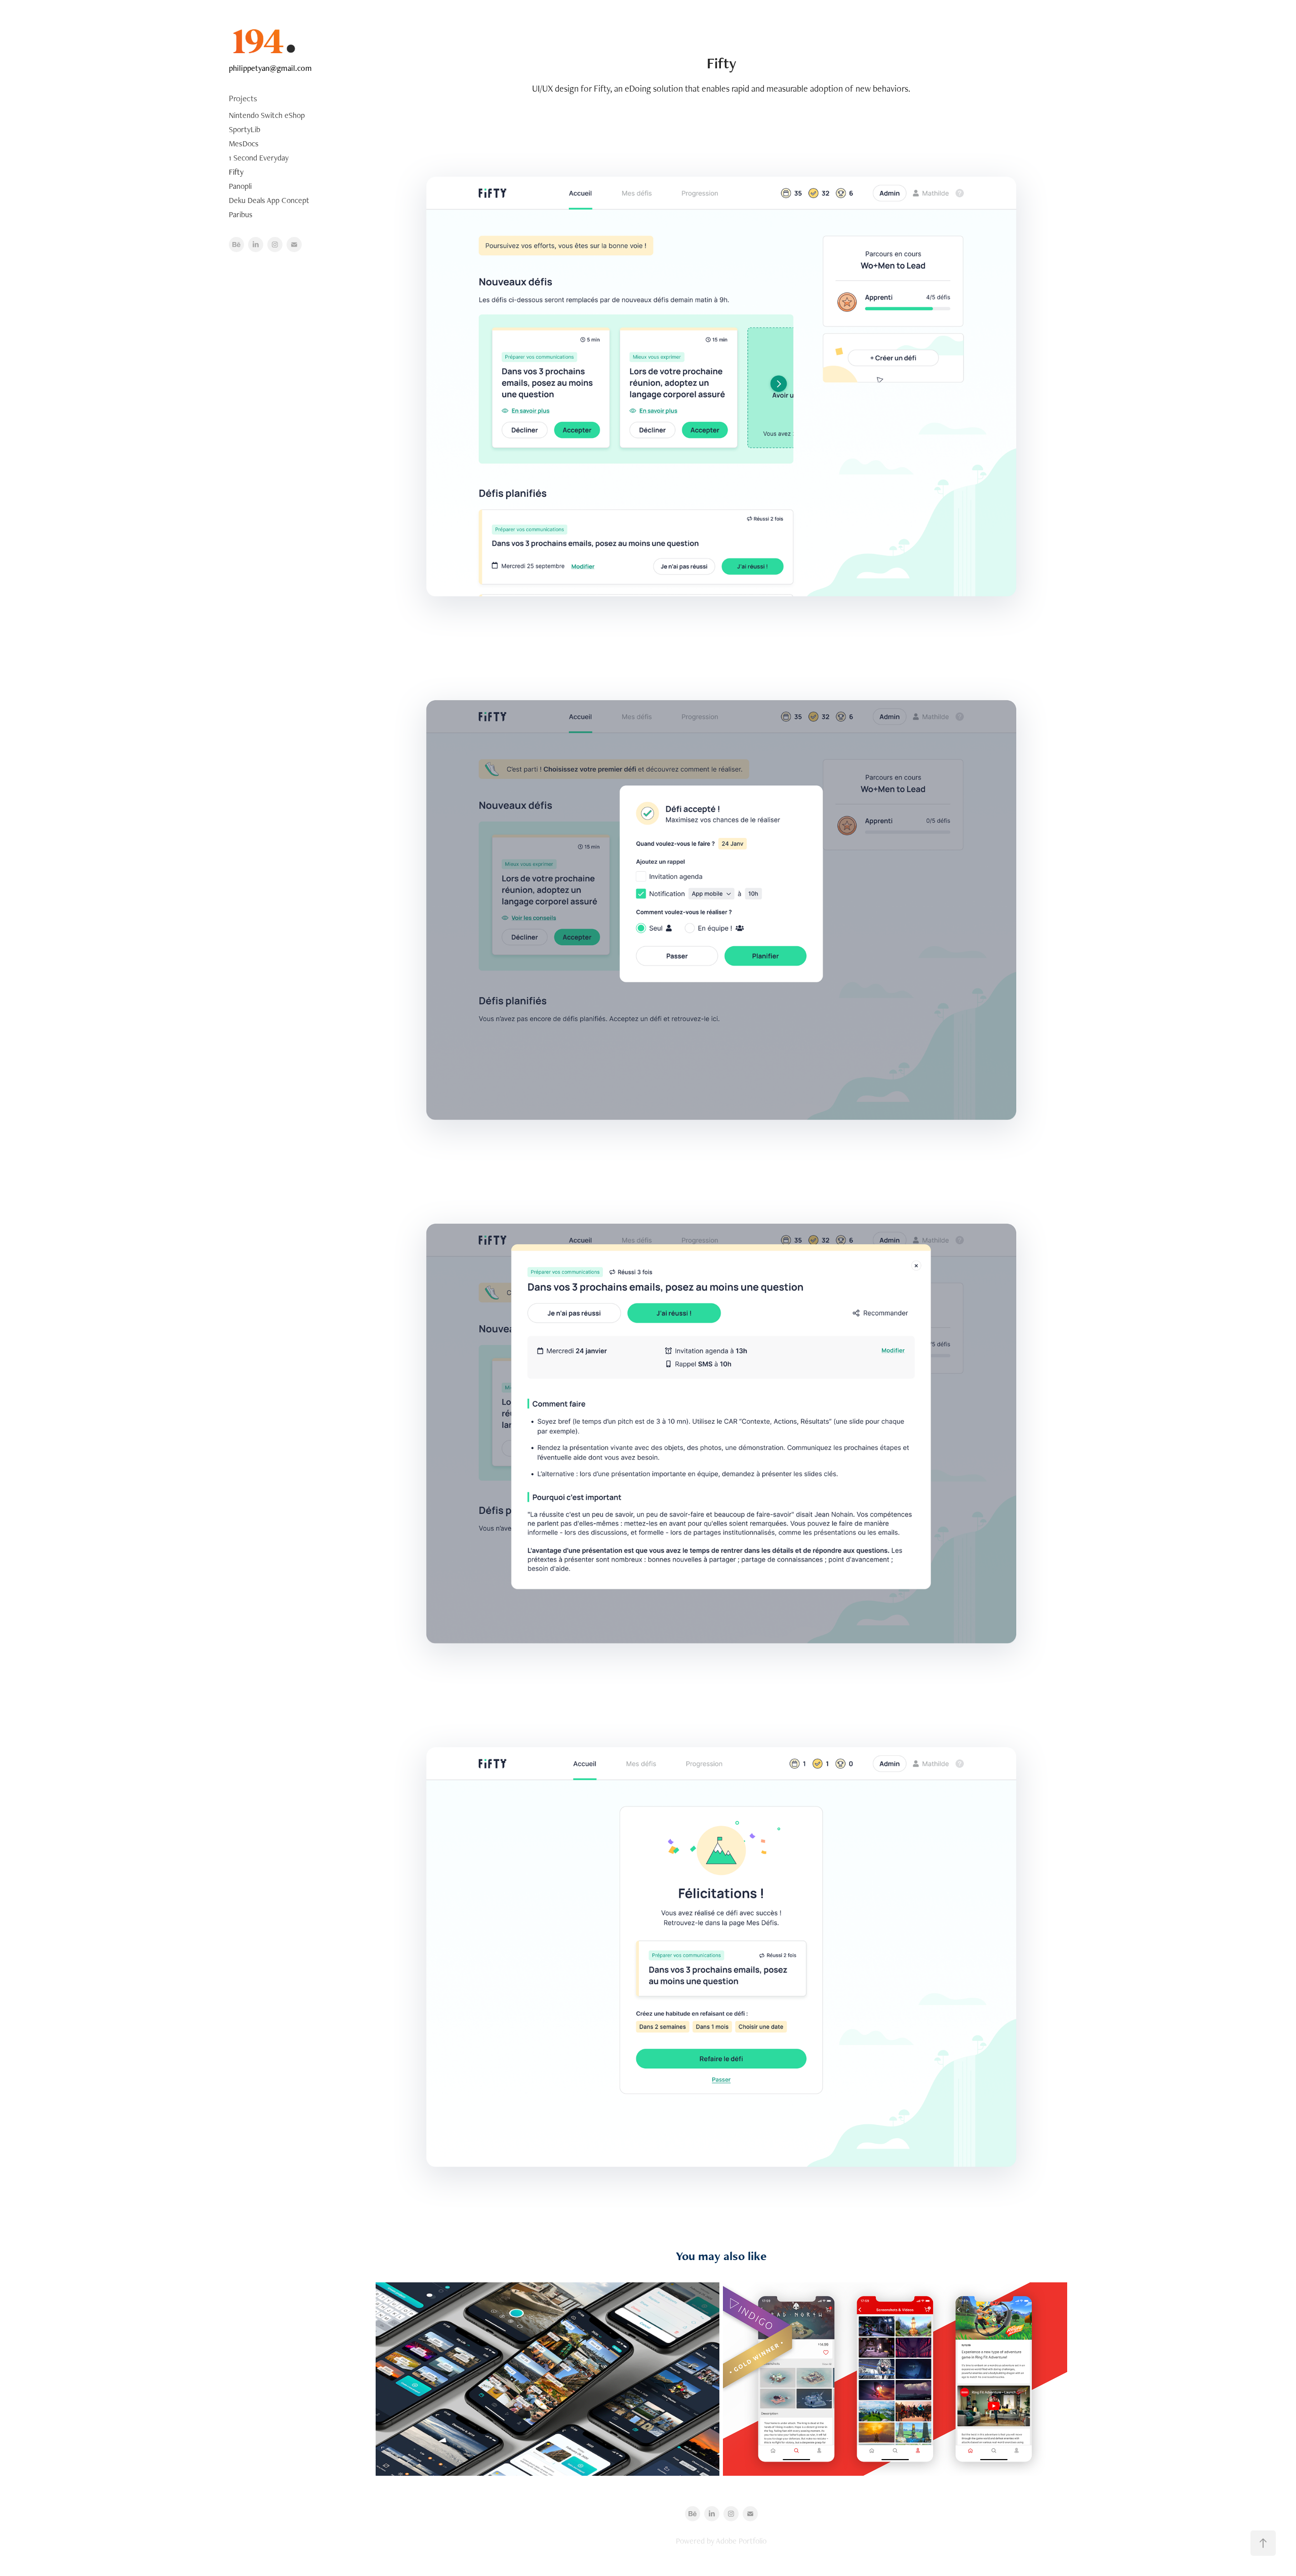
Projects (243, 98)
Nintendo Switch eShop (267, 115)
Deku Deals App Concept (269, 200)
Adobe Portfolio (741, 2541)
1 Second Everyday (259, 158)
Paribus (241, 214)
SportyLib (245, 129)
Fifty (236, 172)
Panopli (240, 186)
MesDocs (244, 144)
